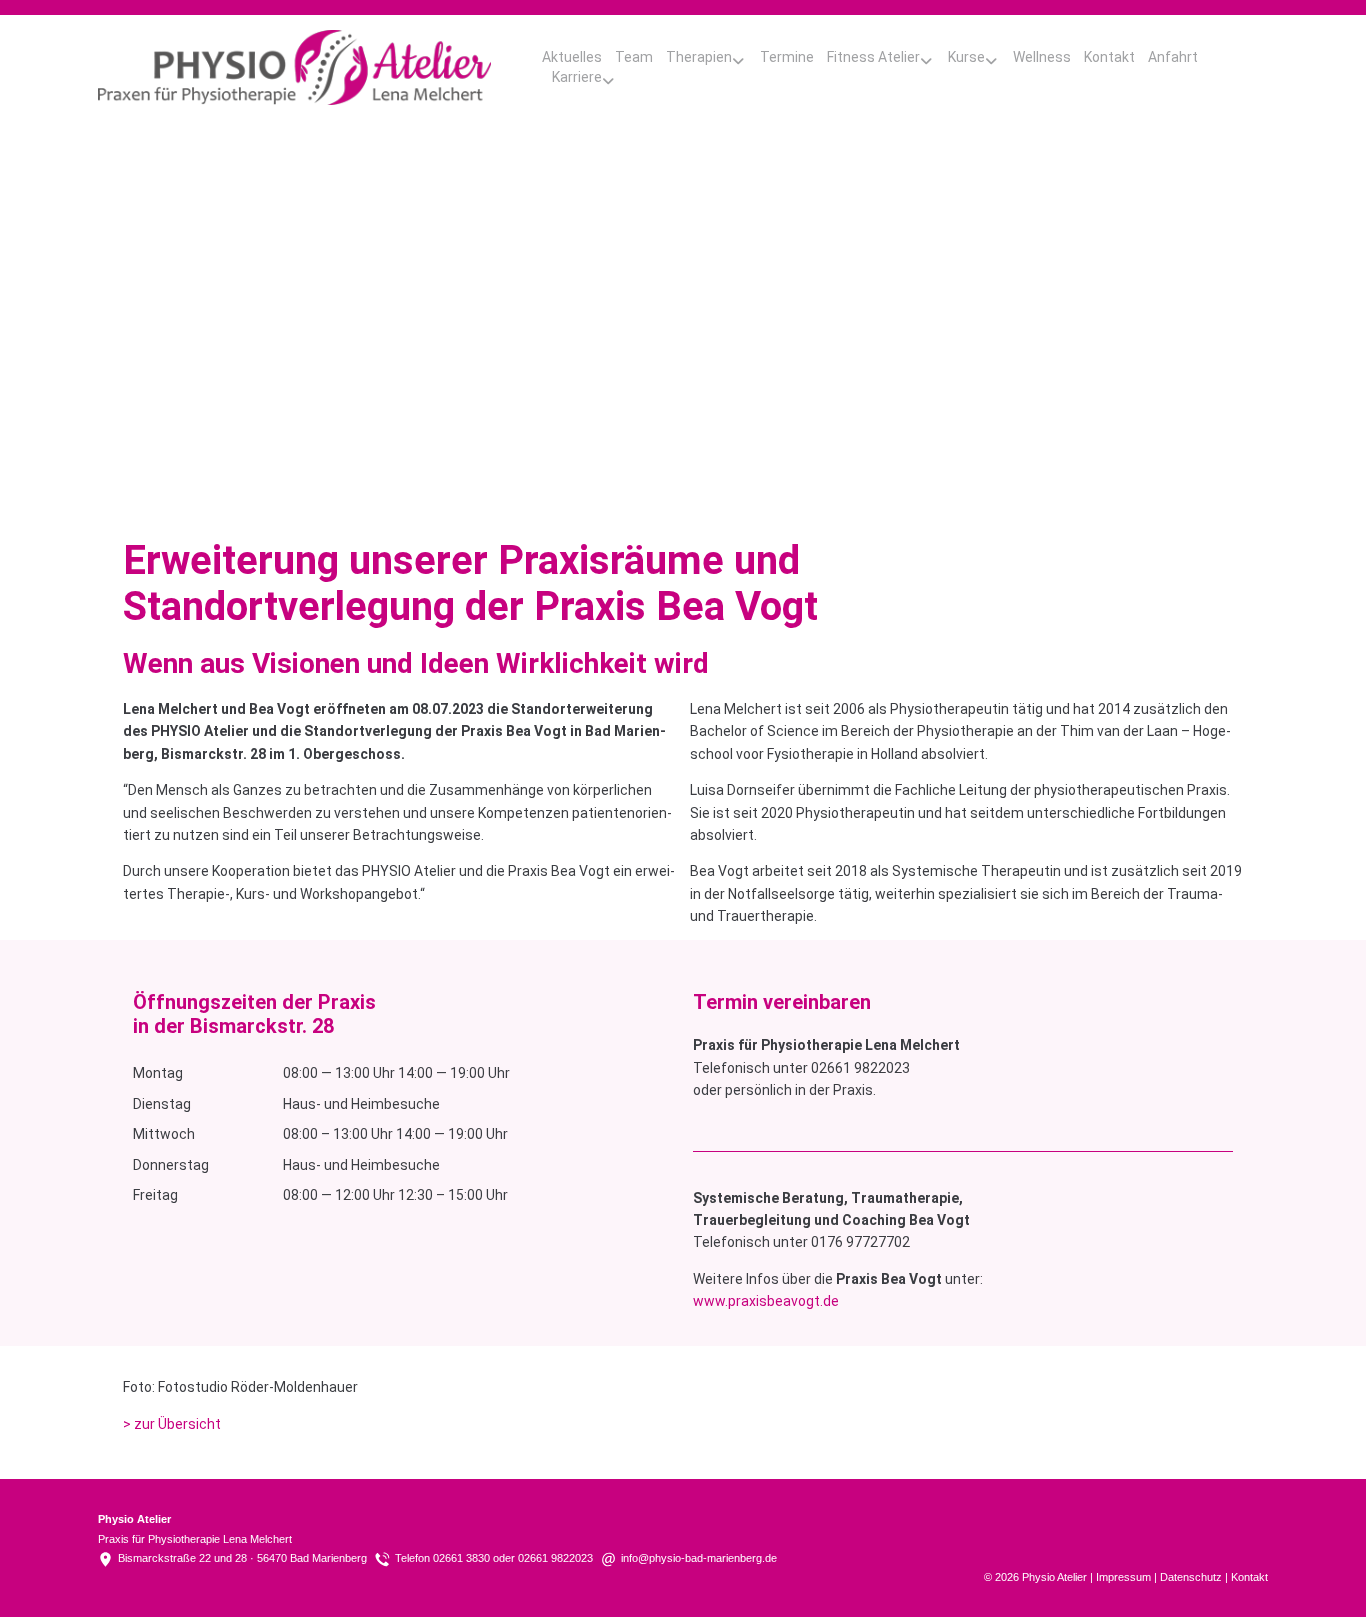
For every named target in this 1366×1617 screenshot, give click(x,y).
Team (634, 57)
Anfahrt (1173, 57)
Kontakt (1109, 57)
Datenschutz (1191, 1577)
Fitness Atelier (873, 57)
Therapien (699, 57)
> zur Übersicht (172, 1424)
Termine (787, 57)
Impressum (1123, 1577)
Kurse (966, 57)
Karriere (577, 77)
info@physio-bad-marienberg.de (699, 1558)
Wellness (1042, 57)
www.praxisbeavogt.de (766, 1301)
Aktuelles (572, 57)
